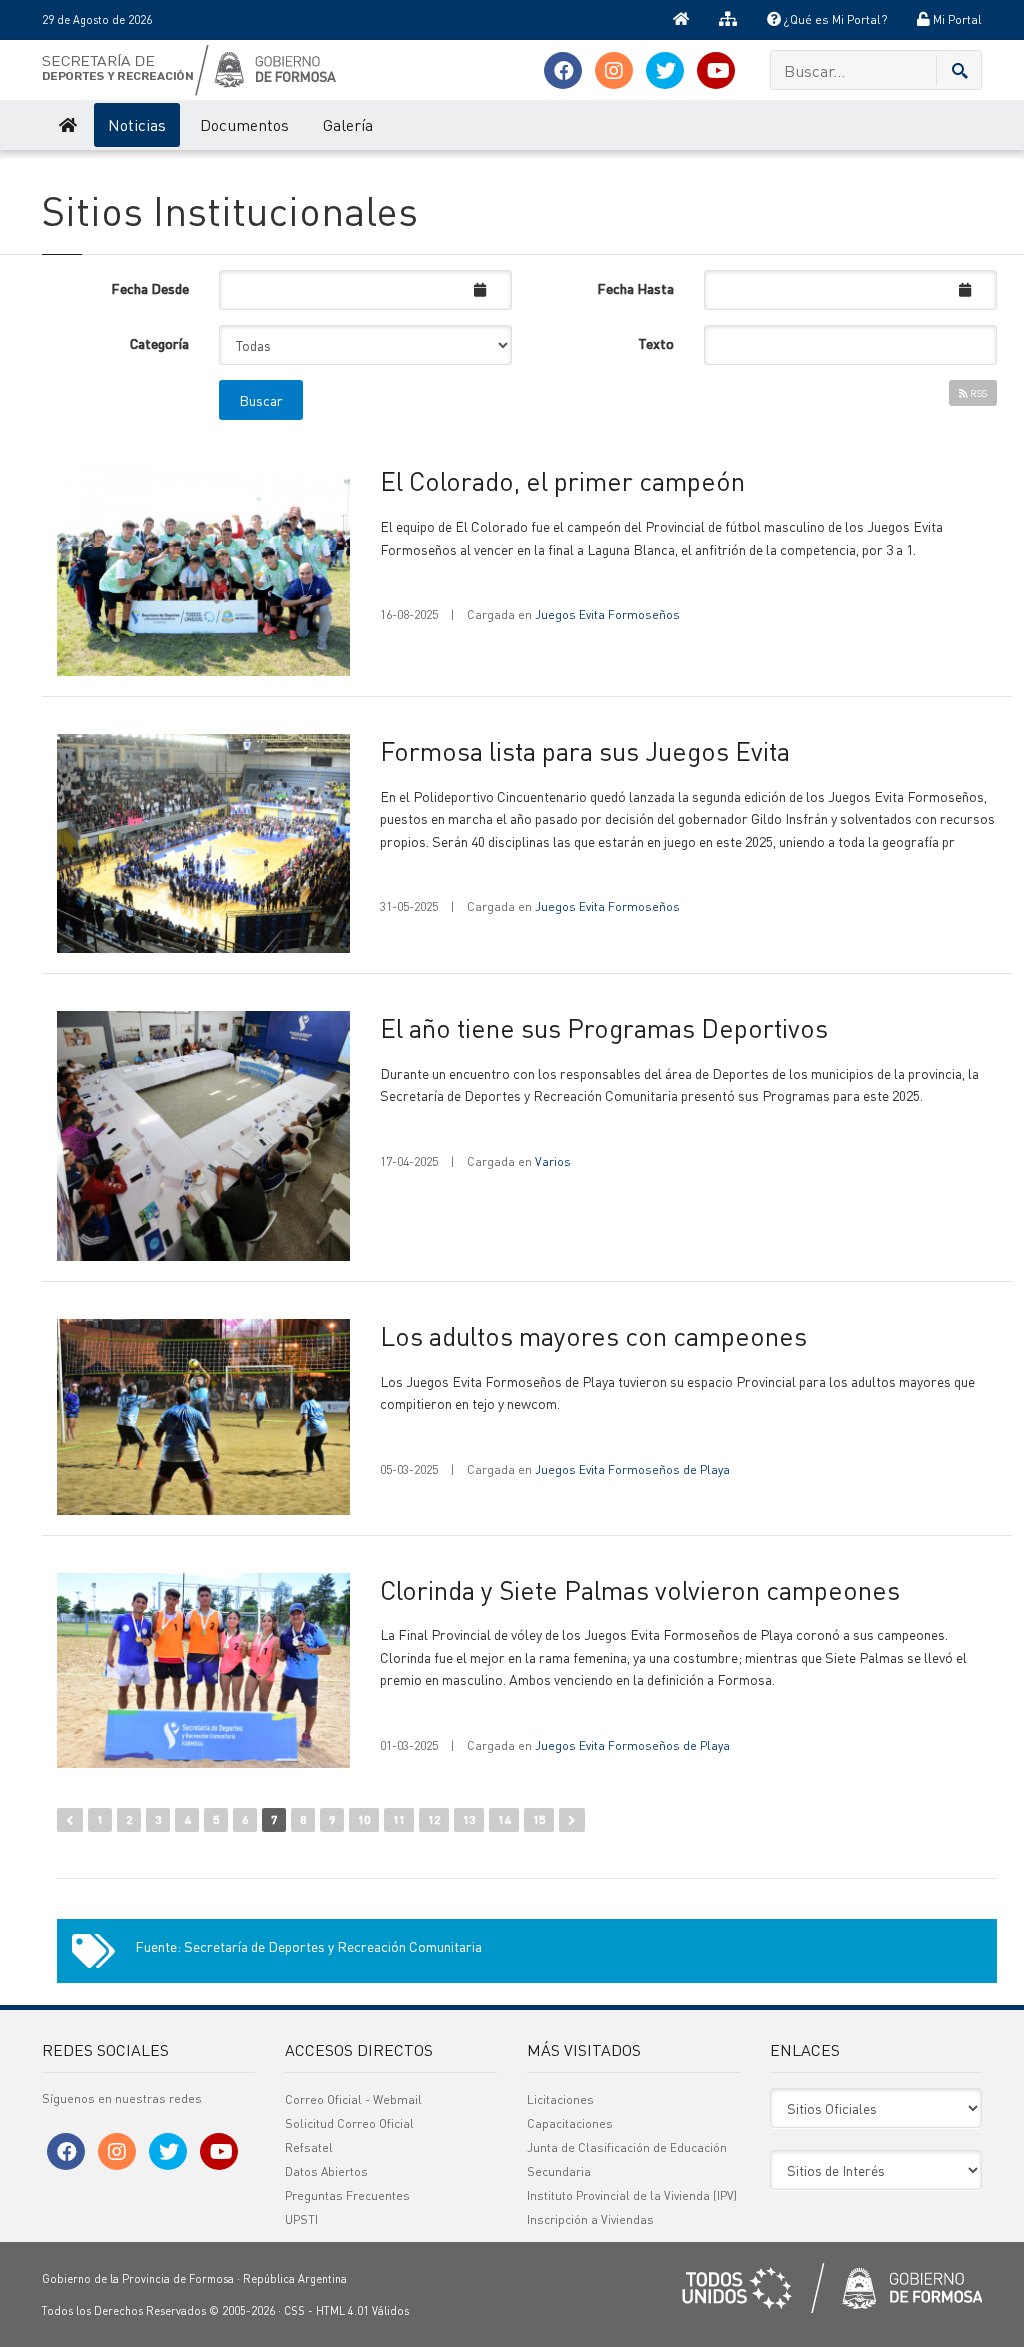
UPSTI (301, 2219)
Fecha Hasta (635, 288)
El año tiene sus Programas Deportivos (604, 1027)
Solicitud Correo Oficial (349, 2123)
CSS (294, 2311)
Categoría (159, 343)
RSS (977, 393)
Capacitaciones (570, 2123)
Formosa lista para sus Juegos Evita (585, 750)
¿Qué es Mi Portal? (834, 19)
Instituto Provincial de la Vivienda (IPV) (632, 2195)
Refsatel (309, 2147)
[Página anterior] (70, 1820)
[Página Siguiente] (572, 1820)
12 (434, 1819)
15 (539, 1819)
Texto (656, 343)
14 (504, 1819)
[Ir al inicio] (681, 20)
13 (469, 1819)
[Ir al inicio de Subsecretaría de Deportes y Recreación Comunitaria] (66, 125)
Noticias (137, 124)
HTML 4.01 (342, 2311)
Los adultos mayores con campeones (593, 1335)
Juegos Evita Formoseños (607, 614)
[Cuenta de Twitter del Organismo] (665, 70)
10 (364, 1819)
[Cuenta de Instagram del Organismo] (614, 70)
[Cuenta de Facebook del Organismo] (563, 70)
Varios (553, 1161)
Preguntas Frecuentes (347, 2195)
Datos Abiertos (326, 2171)
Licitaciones (560, 2099)
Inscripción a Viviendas (590, 2219)
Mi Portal (956, 19)
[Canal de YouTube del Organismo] (716, 70)
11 (399, 1819)
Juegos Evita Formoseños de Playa (632, 1469)
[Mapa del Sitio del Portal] (728, 20)
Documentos (244, 124)
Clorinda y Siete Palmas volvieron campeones (640, 1589)
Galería (348, 124)
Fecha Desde (150, 288)
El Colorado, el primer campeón (562, 480)
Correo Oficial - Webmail (353, 2099)
